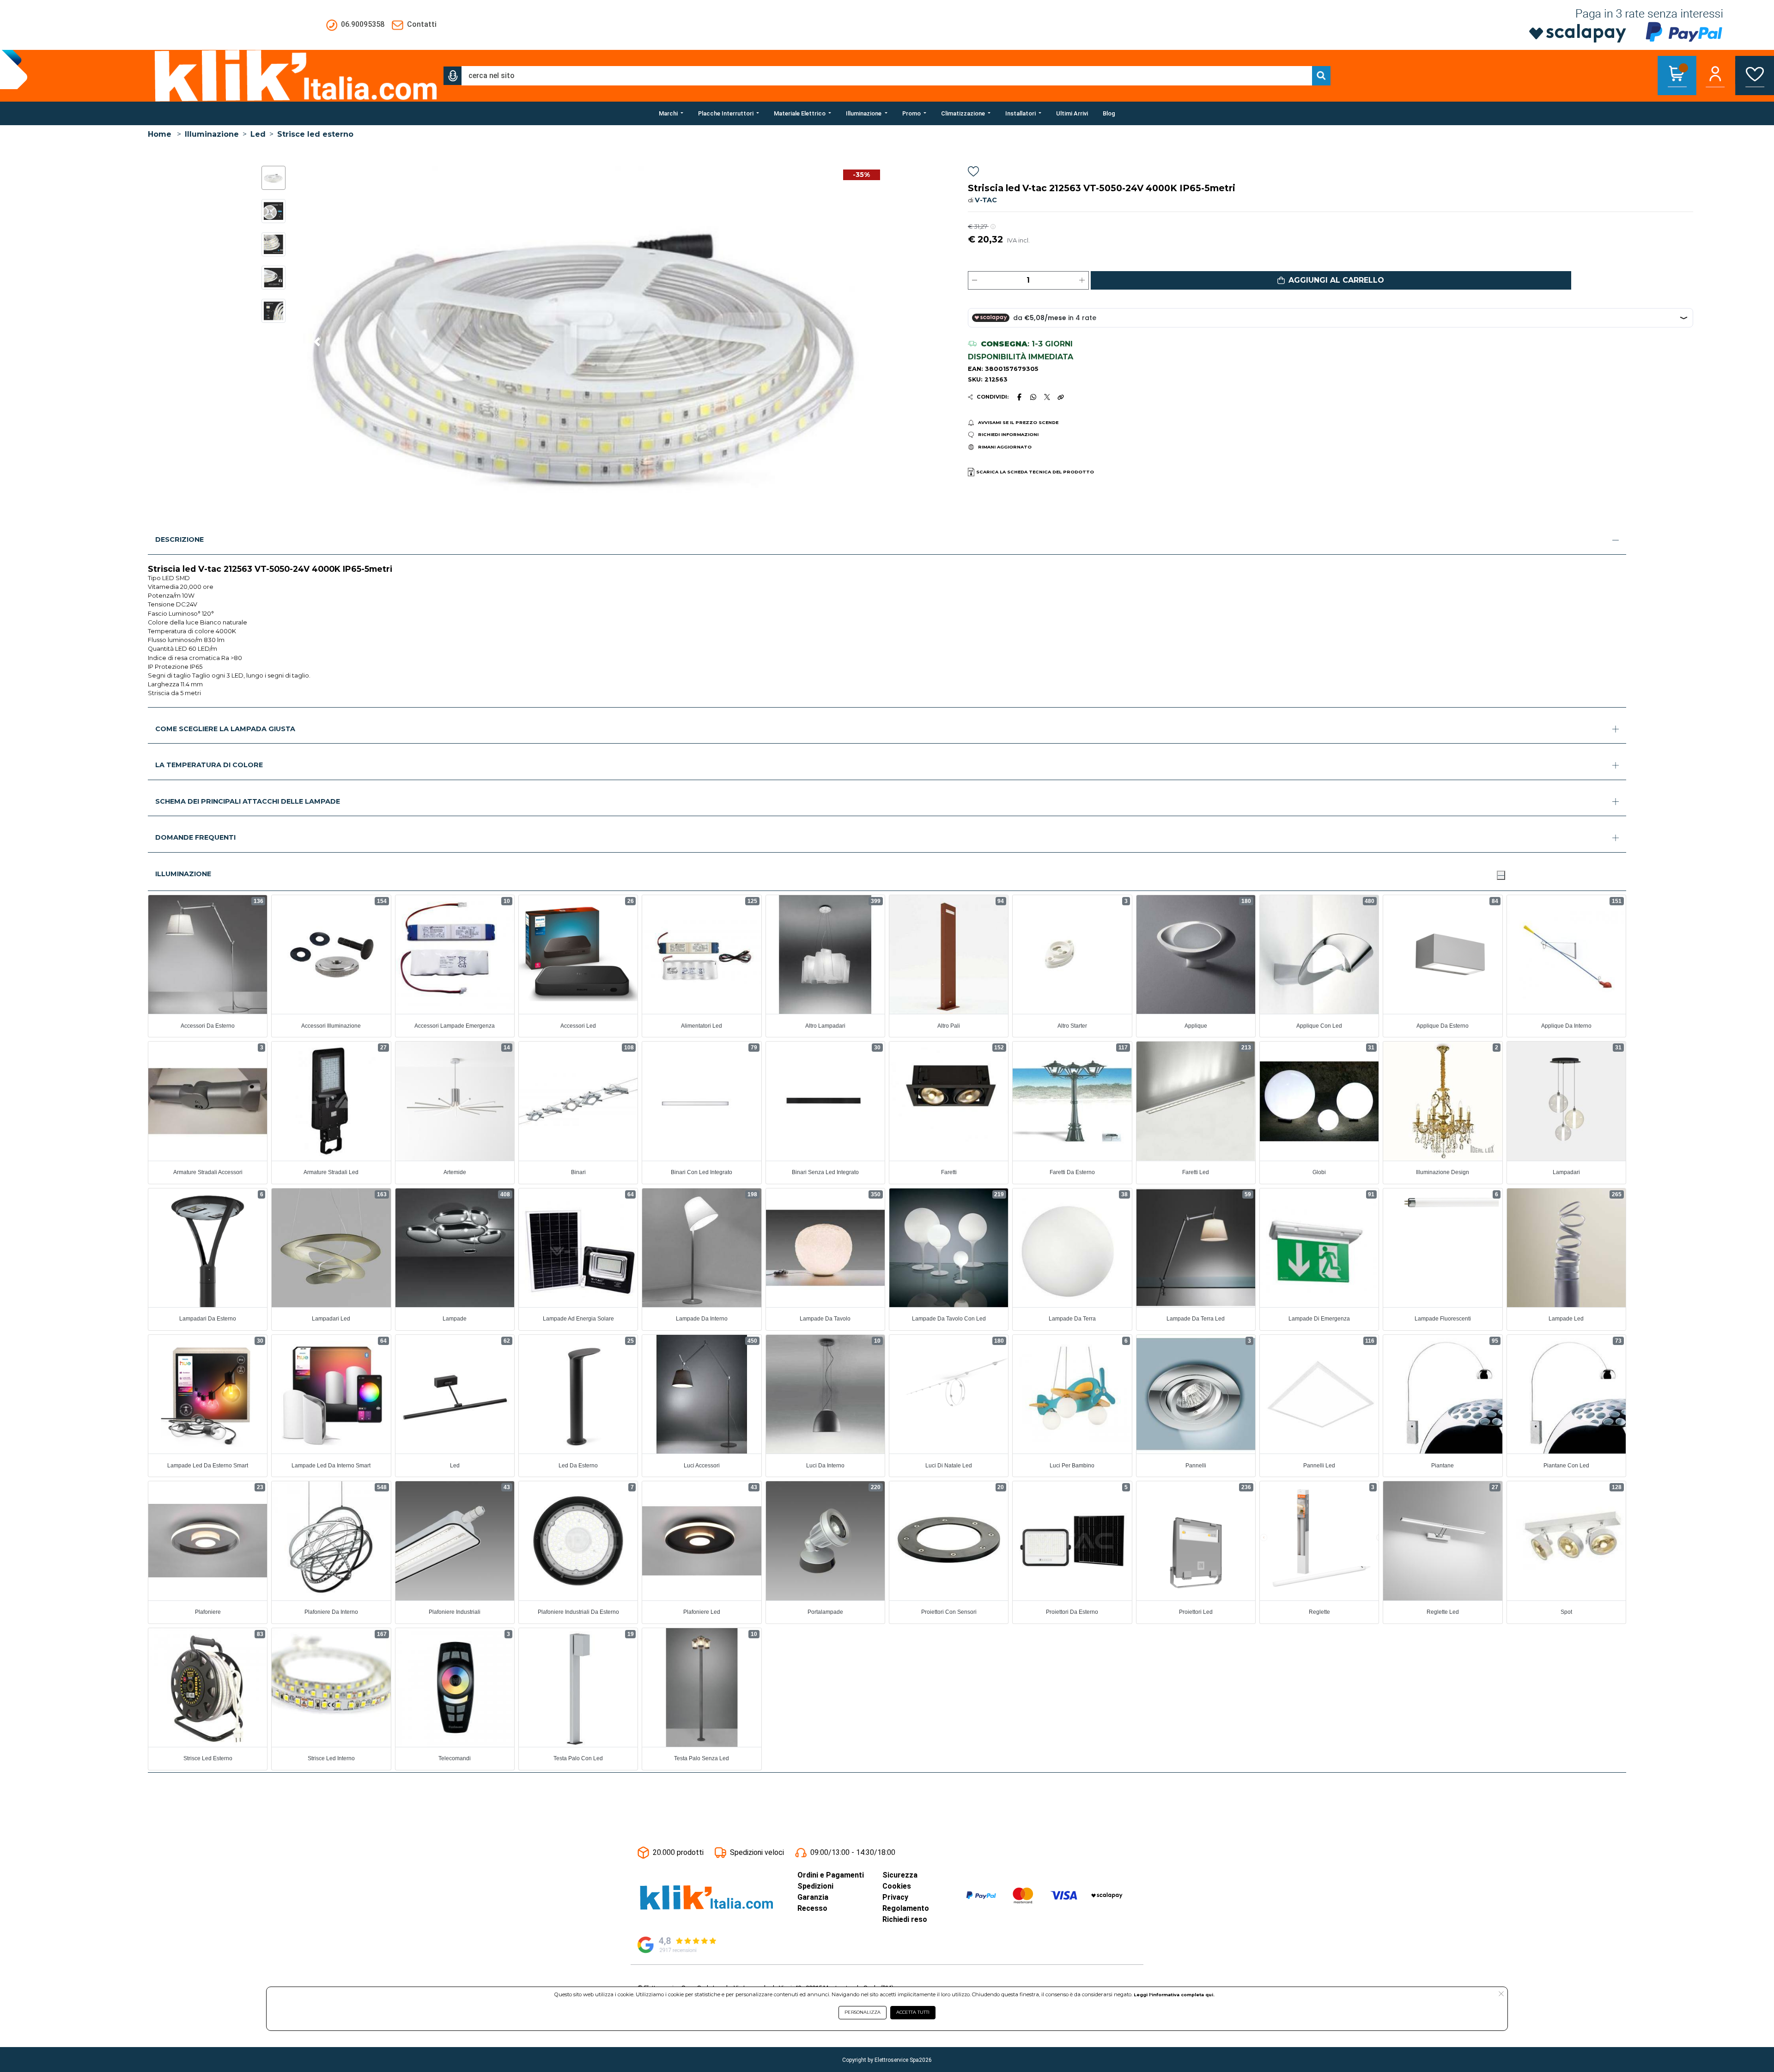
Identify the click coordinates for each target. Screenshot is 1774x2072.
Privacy (895, 1897)
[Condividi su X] (1047, 397)
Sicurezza (900, 1875)
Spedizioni (815, 1886)
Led (258, 134)
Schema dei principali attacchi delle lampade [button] (248, 801)
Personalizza (863, 2012)
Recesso (812, 1908)
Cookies (897, 1886)
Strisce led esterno (315, 134)
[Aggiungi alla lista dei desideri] (973, 173)
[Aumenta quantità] (1082, 280)
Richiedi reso (905, 1919)
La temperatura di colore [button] (209, 765)
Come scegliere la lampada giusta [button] (225, 729)
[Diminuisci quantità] (975, 280)
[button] (453, 76)
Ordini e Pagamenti (831, 1875)
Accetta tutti (913, 2012)
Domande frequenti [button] (195, 837)
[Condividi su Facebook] (1019, 397)
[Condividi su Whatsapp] (1033, 397)
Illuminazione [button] (183, 874)
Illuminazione (212, 134)
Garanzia (813, 1897)
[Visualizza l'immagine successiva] (317, 342)
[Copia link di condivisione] (1061, 397)
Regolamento (906, 1908)
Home (160, 134)
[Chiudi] (1501, 875)
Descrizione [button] (179, 539)
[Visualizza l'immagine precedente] (865, 342)
